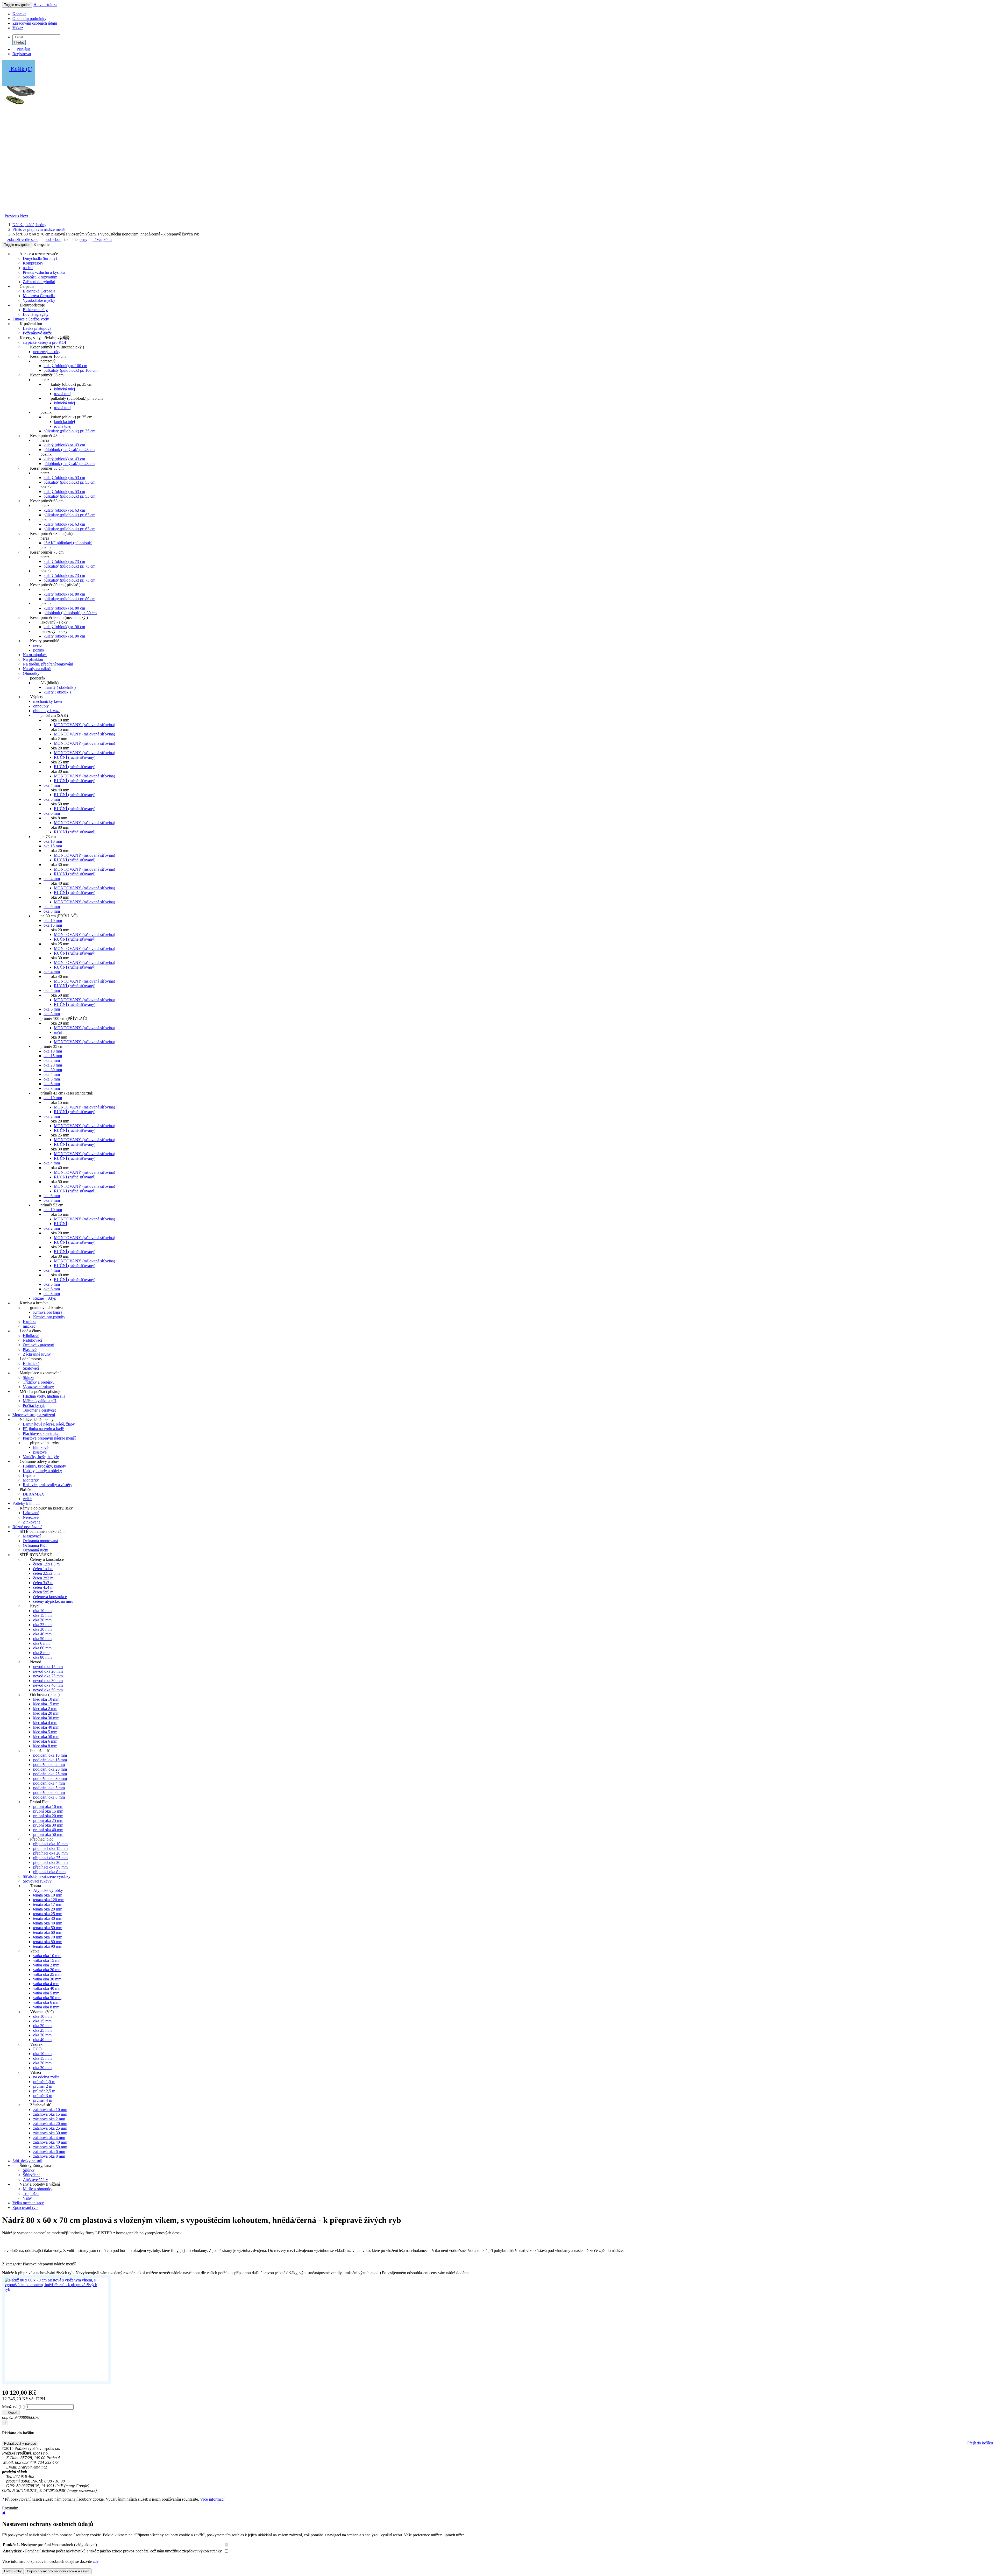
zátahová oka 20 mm (50, 2124)
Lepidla (29, 1475)
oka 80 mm (42, 1657)
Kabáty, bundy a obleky (42, 1471)
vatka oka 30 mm (47, 1979)
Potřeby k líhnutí (26, 1503)
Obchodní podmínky (29, 19)
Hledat (19, 42)
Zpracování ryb (25, 2208)
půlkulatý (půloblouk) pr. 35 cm (69, 431)
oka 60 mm (42, 1648)
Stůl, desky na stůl (27, 2161)
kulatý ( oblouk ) (57, 692)
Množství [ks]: (14, 2407)
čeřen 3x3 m (43, 1583)
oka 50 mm (42, 1639)
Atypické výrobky (48, 1890)
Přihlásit (23, 49)
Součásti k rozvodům (40, 277)
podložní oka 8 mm (49, 1797)
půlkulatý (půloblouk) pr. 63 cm (69, 515)
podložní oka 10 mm (50, 1755)
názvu (97, 239)
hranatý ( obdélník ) (60, 687)
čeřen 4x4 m (43, 1587)
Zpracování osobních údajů (35, 23)
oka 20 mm (53, 1065)
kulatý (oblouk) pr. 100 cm (65, 366)
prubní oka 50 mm (48, 1834)
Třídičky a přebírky (39, 1382)
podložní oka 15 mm (50, 1760)
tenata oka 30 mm (48, 1918)
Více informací (212, 2499)
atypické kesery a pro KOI (44, 342)
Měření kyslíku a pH (40, 1401)
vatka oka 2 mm (46, 1965)
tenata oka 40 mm (48, 1923)
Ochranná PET (35, 1545)
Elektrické (31, 1364)
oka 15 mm (53, 846)
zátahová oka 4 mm (49, 2138)
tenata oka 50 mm (48, 1928)
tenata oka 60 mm (48, 1932)
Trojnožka (31, 2194)
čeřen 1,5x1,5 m (46, 1564)
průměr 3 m (43, 2096)
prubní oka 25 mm (48, 1820)
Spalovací (31, 1368)
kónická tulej (64, 389)
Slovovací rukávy (37, 1881)
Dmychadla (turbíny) (40, 258)
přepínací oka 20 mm (50, 1853)
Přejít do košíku (980, 2443)
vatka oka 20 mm (47, 1970)
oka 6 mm (52, 813)
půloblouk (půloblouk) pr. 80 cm (70, 613)
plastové (40, 1452)
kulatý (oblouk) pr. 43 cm (64, 445)
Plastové (30, 1350)
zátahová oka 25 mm (50, 2128)
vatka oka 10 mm (47, 1956)
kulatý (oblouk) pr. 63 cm (64, 510)
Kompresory (33, 263)
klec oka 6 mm (45, 1741)
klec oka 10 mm (46, 1699)
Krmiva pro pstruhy (49, 1317)
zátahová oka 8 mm (49, 2156)
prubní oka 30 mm (48, 1825)
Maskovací (32, 1536)
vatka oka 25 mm (47, 1974)
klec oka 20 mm (46, 1713)
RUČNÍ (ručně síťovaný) (75, 757)
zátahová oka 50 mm (50, 2147)
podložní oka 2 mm (49, 1765)
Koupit (12, 2412)
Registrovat (22, 54)
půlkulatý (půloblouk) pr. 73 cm (69, 566)
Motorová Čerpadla (39, 296)
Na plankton (33, 659)
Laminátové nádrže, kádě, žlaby (49, 1424)
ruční (58, 1032)
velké (27, 1499)
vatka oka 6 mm (46, 2002)
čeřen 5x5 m (43, 1592)
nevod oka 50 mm (48, 1690)
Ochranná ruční (35, 1550)
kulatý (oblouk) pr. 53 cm (64, 478)
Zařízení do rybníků (39, 282)
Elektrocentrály (35, 310)
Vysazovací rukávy (38, 1387)
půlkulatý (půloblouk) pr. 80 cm (69, 599)
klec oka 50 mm (46, 1737)
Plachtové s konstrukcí (41, 1433)
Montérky (31, 1480)
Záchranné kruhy (37, 1354)
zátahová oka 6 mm (49, 2152)
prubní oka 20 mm (48, 1816)
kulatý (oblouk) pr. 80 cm (64, 594)
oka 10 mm (53, 841)
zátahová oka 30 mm (50, 2133)
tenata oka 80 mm (48, 1942)
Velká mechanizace (28, 2203)
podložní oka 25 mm (50, 1774)
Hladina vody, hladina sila (44, 1396)
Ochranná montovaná (40, 1541)
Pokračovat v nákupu (20, 2443)
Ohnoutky (31, 673)
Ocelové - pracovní (38, 1345)
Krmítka (30, 1322)
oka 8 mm (52, 911)
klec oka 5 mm (45, 1732)
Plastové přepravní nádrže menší (39, 229)
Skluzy (29, 1378)
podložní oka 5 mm (49, 1788)
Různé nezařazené (27, 1527)
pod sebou (53, 239)
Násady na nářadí (37, 669)
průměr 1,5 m (44, 2082)
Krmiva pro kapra (48, 1312)
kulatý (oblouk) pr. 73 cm (64, 561)
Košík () (21, 69)
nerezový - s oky (47, 352)
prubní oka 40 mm (48, 1830)
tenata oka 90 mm (48, 1946)
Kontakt (19, 14)
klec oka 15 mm (46, 1704)
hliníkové (41, 1447)
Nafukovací (32, 1340)
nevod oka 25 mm (48, 1676)
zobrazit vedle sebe (23, 239)
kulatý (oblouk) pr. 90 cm (64, 627)
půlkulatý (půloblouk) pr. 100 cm (70, 370)
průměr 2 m (43, 2086)
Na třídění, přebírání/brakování (48, 664)
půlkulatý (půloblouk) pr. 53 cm (69, 482)
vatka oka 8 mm (46, 2007)
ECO (37, 2049)
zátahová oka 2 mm (49, 2119)
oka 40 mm (42, 1634)
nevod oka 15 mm (48, 1667)
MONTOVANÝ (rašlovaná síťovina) (84, 725)
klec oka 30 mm (46, 1718)
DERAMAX (34, 1494)
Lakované (31, 1513)
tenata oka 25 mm (48, 1914)
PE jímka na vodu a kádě (43, 1429)
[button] (12, 216)
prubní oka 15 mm (48, 1811)
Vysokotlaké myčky (39, 300)
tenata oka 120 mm (49, 1900)
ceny (83, 239)
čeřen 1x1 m (43, 1569)
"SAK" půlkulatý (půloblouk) (68, 543)
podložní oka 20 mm (50, 1769)
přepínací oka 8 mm (49, 1872)
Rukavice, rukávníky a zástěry (48, 1485)
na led (28, 268)
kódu (108, 239)
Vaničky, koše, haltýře (41, 1457)
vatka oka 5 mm (46, 1993)
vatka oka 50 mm (47, 1998)
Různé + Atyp (45, 1298)
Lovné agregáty (36, 314)
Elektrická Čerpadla (39, 291)
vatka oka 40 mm (47, 1988)
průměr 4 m (43, 2100)
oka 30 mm (53, 1070)
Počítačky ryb (34, 1405)
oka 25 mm (42, 1625)
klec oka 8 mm (45, 1746)
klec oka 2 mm (45, 1709)
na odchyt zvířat (46, 2077)
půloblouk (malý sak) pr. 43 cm (69, 450)
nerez (38, 645)
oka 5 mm (52, 799)
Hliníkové (31, 1336)
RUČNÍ (61, 1224)
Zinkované (32, 1522)
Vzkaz (18, 28)
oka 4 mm (52, 785)
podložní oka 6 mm (49, 1793)
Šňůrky (29, 2170)
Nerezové (31, 1517)
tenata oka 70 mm (48, 1937)
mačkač (29, 1326)
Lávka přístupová (37, 328)
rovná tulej (63, 394)
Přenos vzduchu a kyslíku (44, 272)
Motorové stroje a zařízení (34, 1415)
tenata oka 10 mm (48, 1895)
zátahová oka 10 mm (50, 2110)
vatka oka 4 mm (46, 1984)
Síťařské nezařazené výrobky (47, 1876)
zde (96, 2561)
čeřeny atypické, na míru (53, 1601)
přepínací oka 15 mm (50, 1848)
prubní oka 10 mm (48, 1806)
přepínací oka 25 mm (50, 1858)
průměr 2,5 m (44, 2091)
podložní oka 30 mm (50, 1779)
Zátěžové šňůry (35, 2180)
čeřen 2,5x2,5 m (46, 1573)
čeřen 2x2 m (43, 1578)
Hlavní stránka (45, 5)
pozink (39, 650)
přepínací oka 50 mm (50, 1867)
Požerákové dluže (37, 333)
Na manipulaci (35, 655)
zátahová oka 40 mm (50, 2142)
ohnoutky (41, 706)
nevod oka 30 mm (48, 1681)
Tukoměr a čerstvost (39, 1410)
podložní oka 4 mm (49, 1783)
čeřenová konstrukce (50, 1597)
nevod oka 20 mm (48, 1671)
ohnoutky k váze (47, 711)
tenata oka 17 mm (48, 1904)
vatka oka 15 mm (47, 1960)
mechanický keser (48, 701)
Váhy (27, 2198)
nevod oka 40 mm (48, 1685)
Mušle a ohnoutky (38, 2189)
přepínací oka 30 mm (50, 1862)
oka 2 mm (52, 1060)
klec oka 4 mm (45, 1723)
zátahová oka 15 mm (50, 2114)
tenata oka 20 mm (48, 1909)
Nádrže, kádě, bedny (29, 225)
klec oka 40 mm (46, 1727)
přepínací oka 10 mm (50, 1844)
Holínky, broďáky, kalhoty (44, 1466)
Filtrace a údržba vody (31, 319)
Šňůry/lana (32, 2175)
